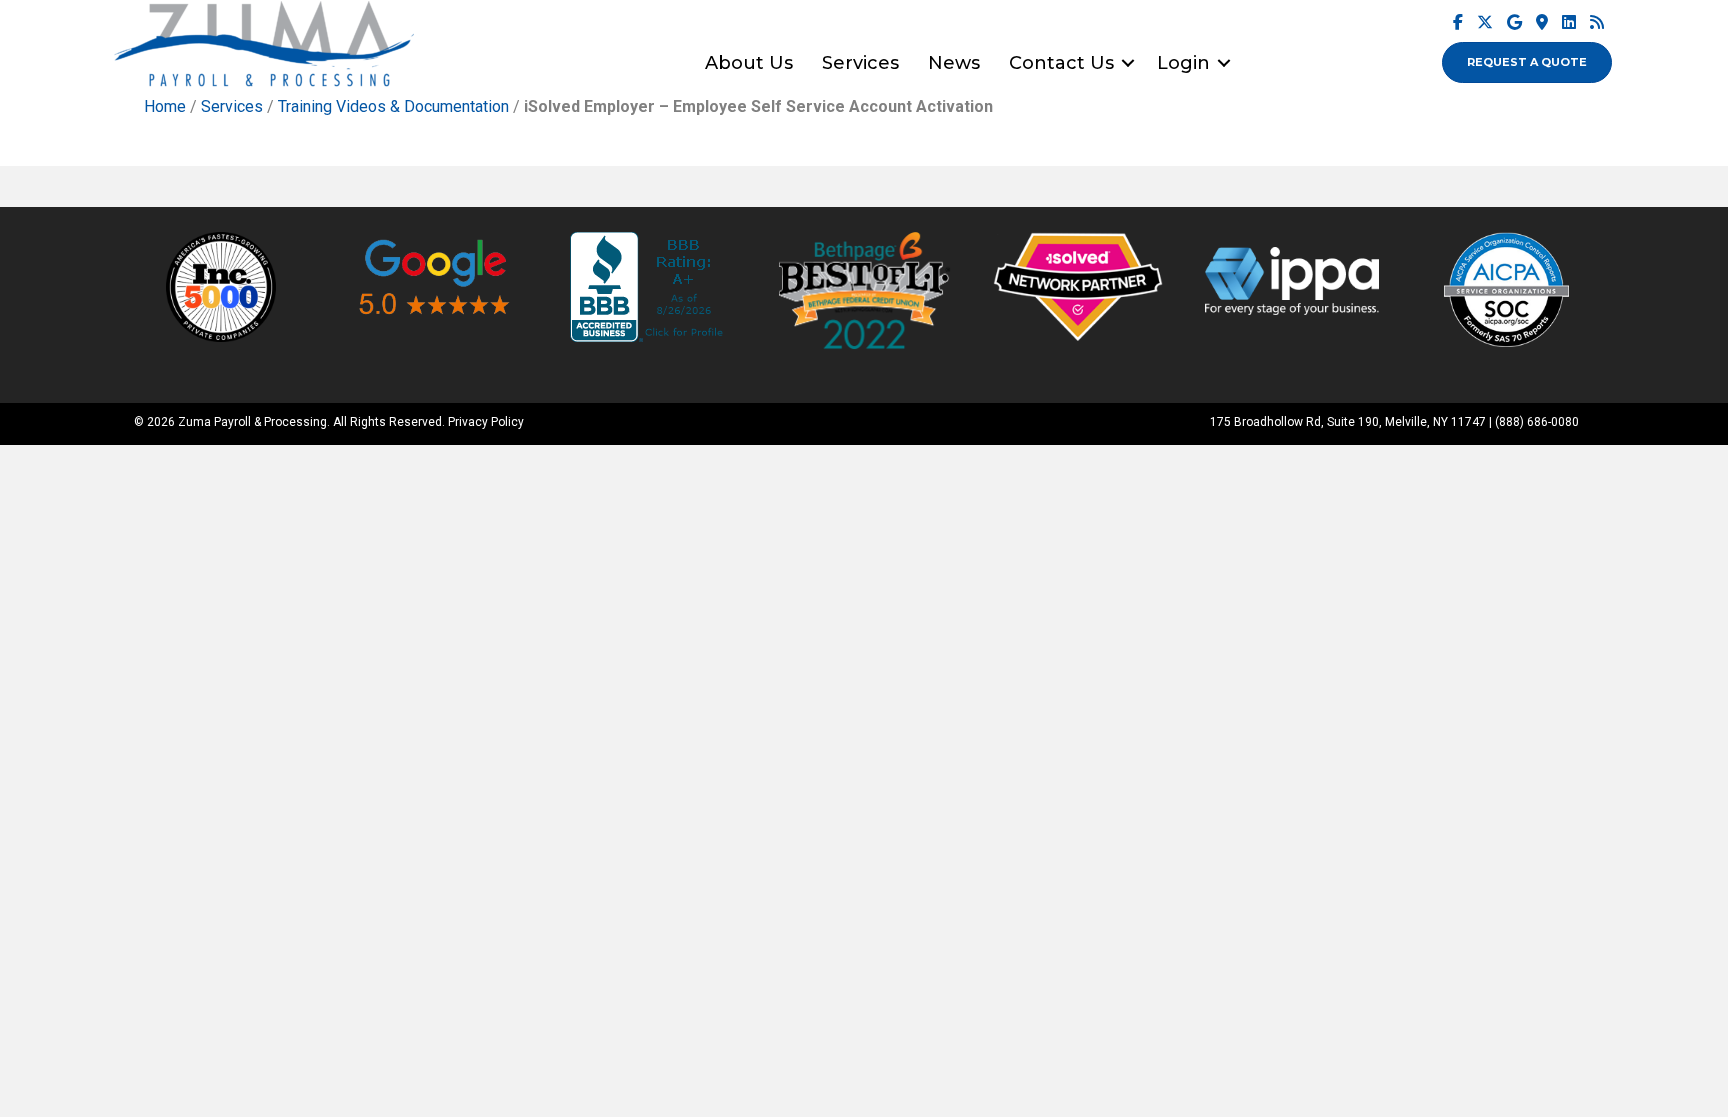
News (954, 63)
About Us (749, 63)
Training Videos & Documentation (393, 106)
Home (165, 106)
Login (1183, 63)
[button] (1128, 63)
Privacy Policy (486, 422)
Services (860, 63)
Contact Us (1061, 63)
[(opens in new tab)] (221, 286)
